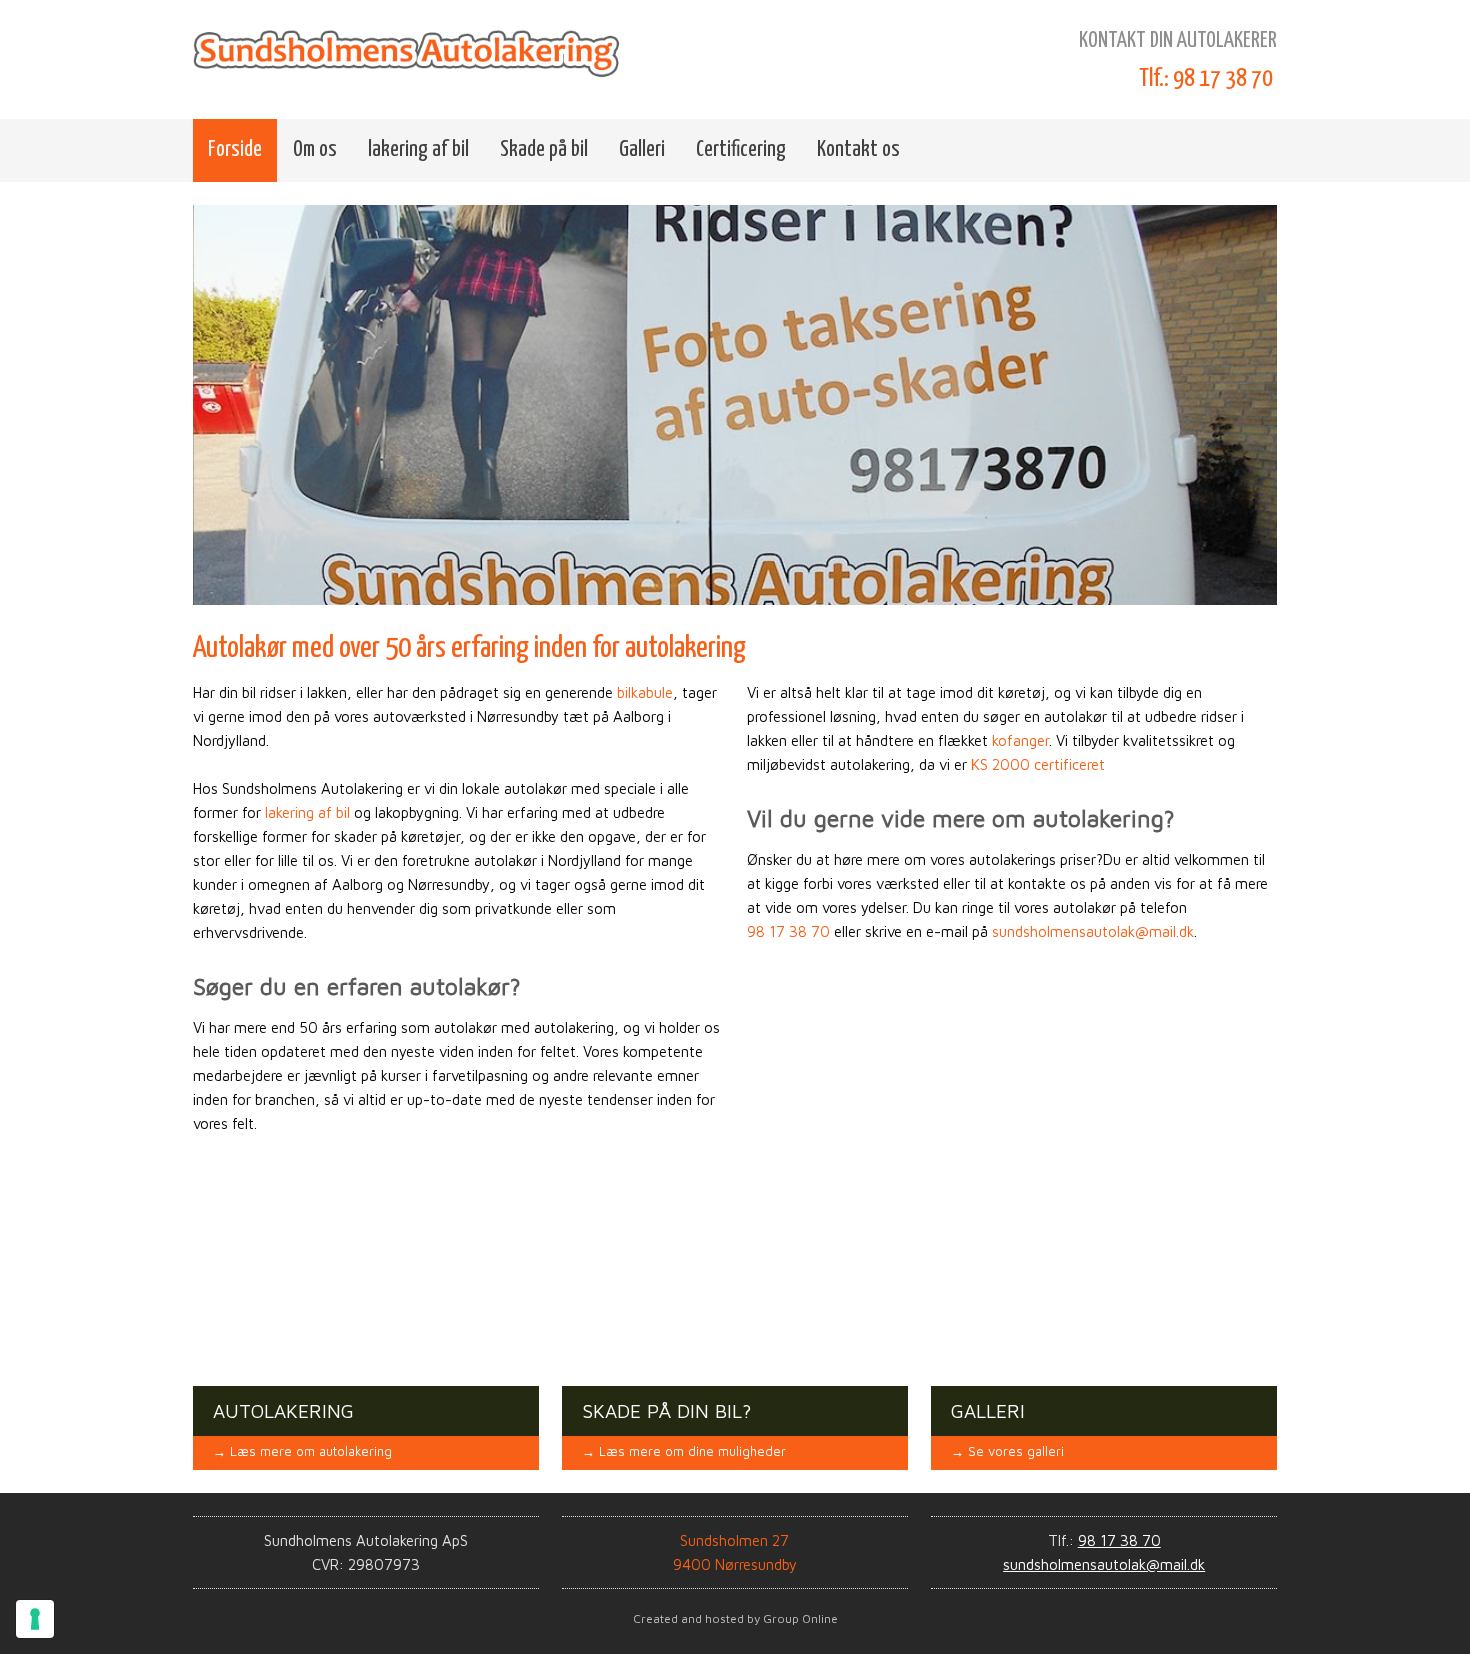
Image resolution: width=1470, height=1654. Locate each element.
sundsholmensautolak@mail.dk (1093, 931)
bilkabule (645, 692)
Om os (315, 150)
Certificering (741, 150)
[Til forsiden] (412, 51)
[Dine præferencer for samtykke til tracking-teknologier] (35, 1619)
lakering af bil (418, 150)
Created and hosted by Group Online (735, 1618)
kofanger (1020, 740)
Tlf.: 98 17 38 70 (1206, 79)
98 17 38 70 (788, 931)
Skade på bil (544, 150)
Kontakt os (858, 150)
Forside (235, 150)
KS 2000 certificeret (1038, 764)
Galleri (642, 150)
